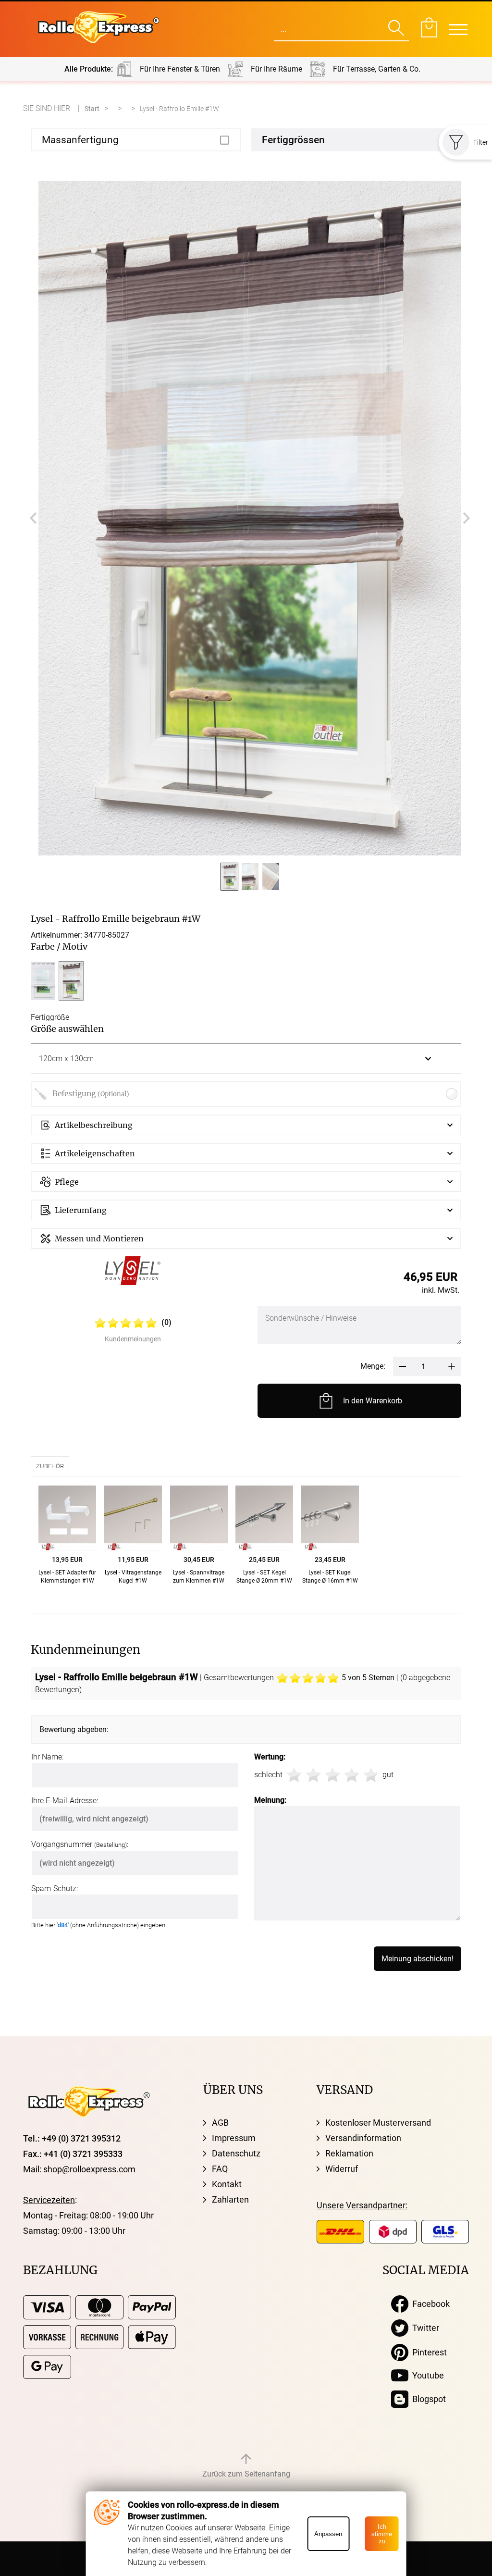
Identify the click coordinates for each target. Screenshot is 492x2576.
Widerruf (342, 2169)
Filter (481, 142)
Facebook (429, 2304)
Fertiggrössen (293, 140)
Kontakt (227, 2184)
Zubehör (50, 1466)
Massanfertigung (80, 140)
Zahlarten (230, 2199)
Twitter (424, 2328)
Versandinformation (363, 2138)
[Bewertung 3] (332, 1775)
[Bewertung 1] (294, 1775)
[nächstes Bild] (467, 518)
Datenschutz (236, 2153)
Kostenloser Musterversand (378, 2123)
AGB (220, 2123)
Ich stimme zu (382, 2534)
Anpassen (328, 2534)
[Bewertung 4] (352, 1775)
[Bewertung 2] (313, 1775)
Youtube (426, 2375)
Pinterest (428, 2352)
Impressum (234, 2138)
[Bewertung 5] (371, 1775)
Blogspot (427, 2399)
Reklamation (349, 2153)
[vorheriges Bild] (33, 518)
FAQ (220, 2169)
